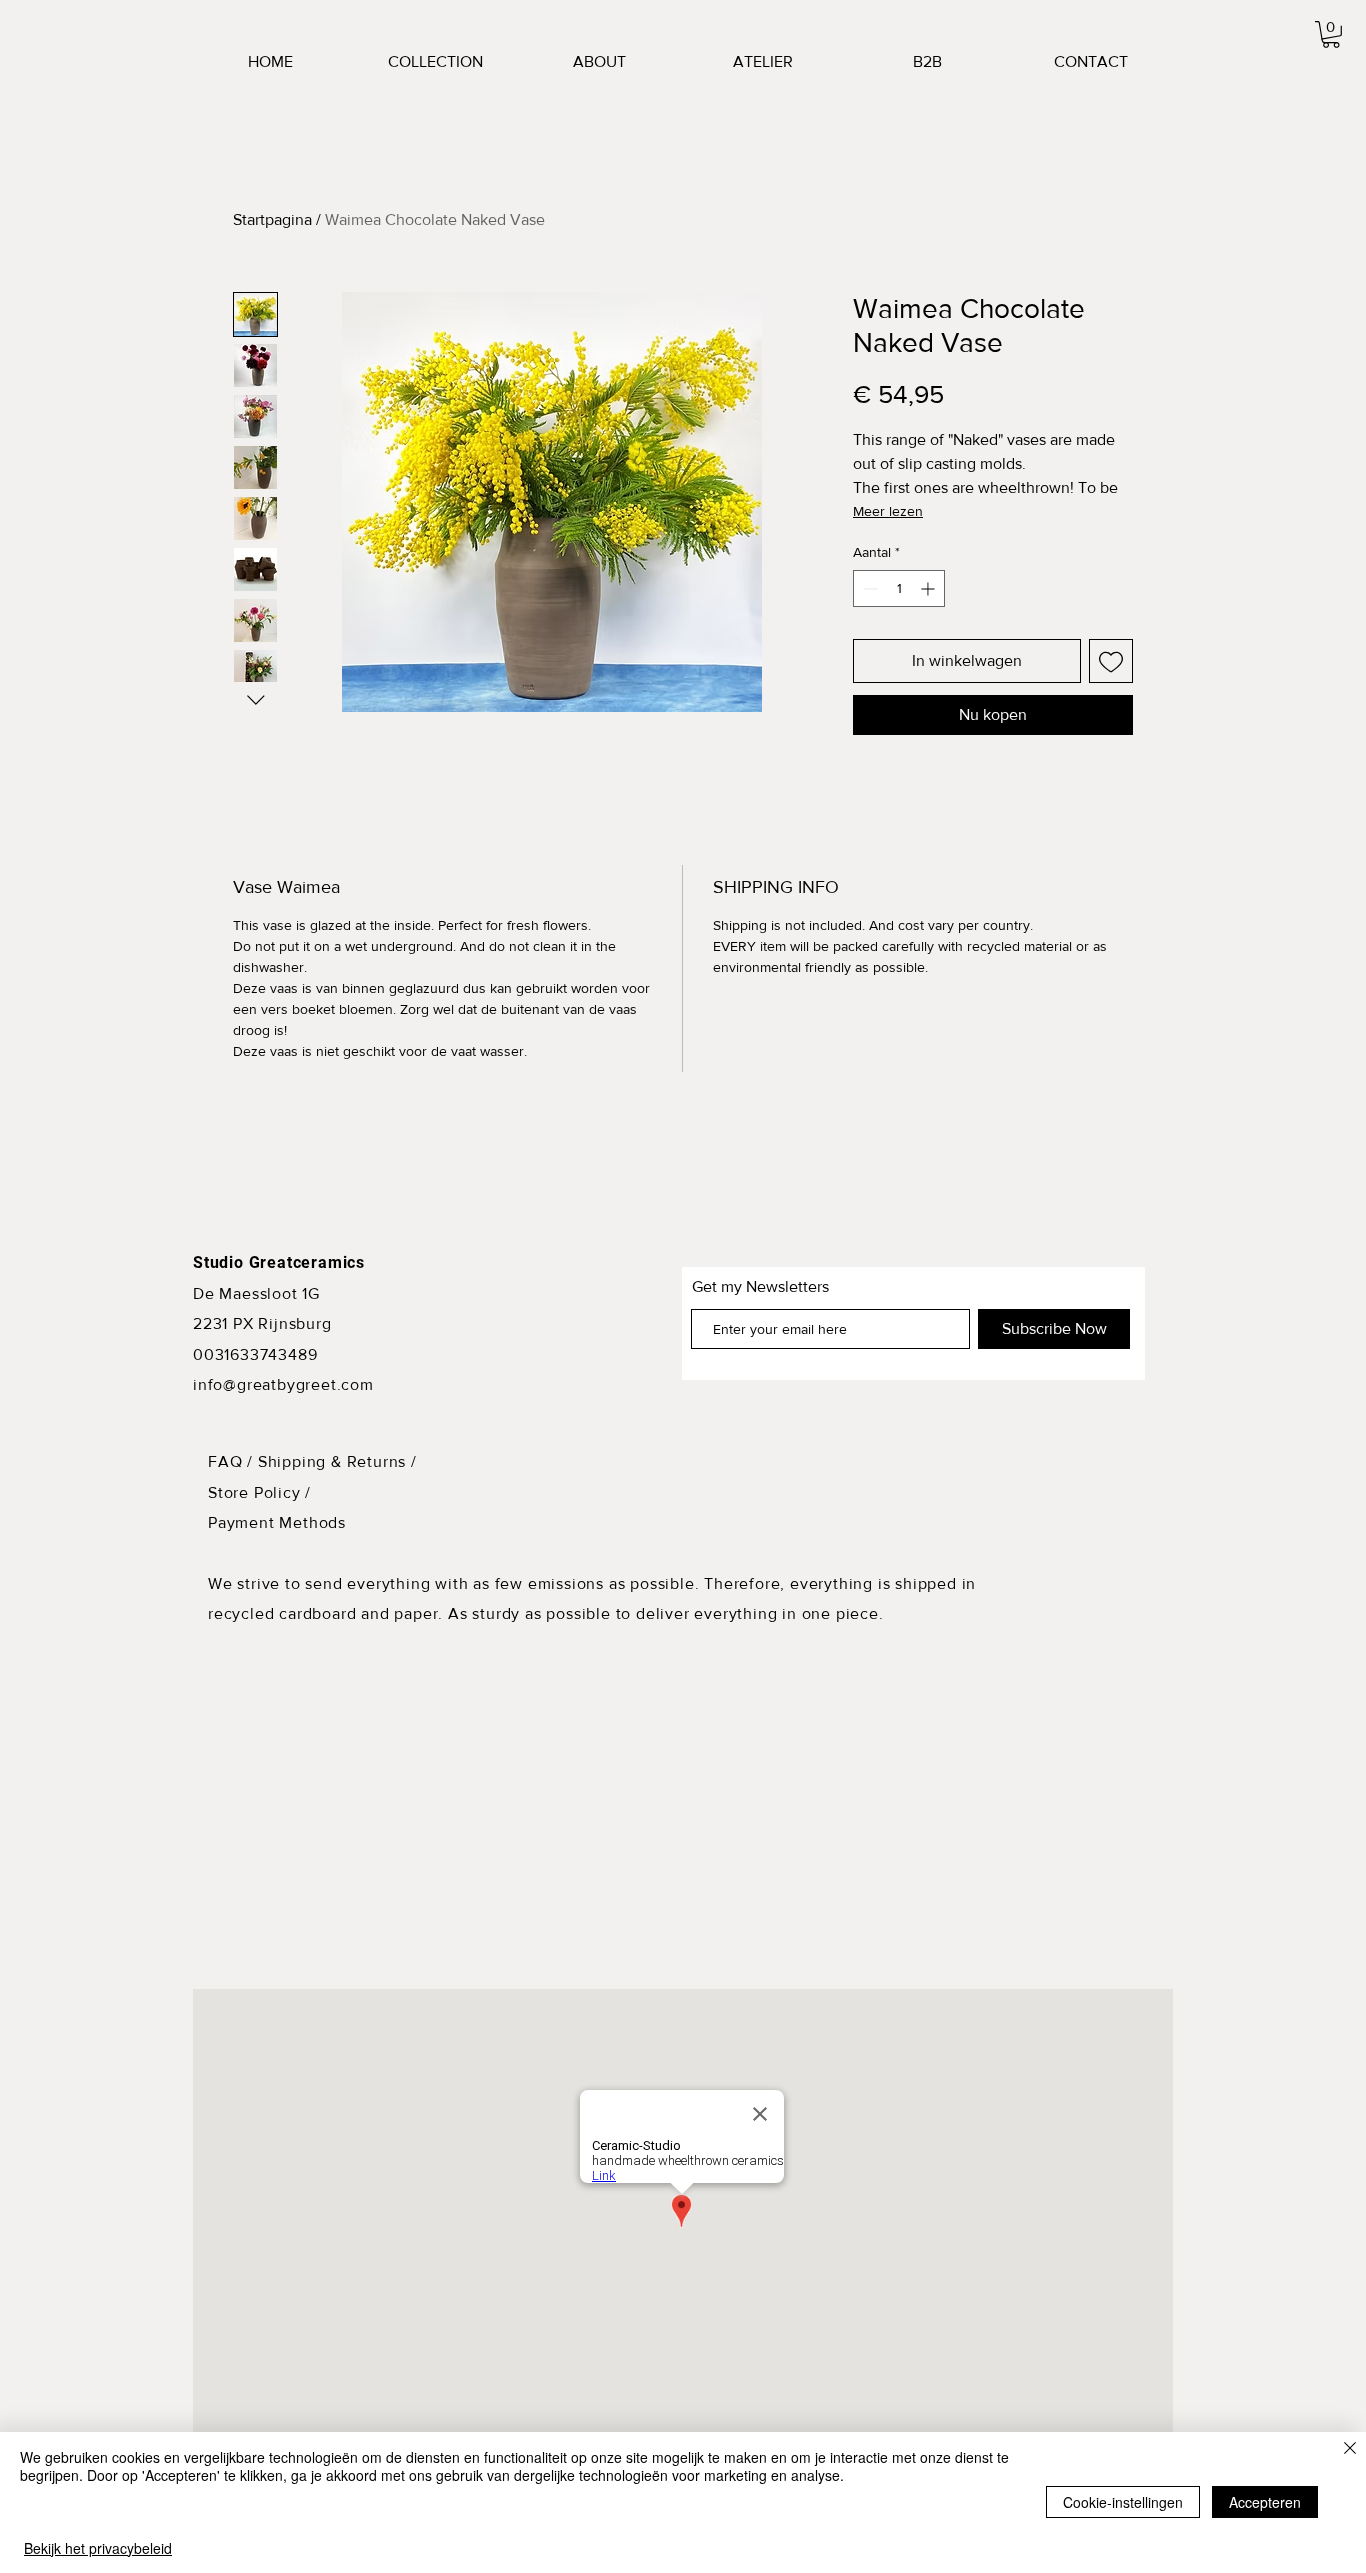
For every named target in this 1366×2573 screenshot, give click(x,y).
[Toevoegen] (1111, 661)
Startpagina (272, 219)
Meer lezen (888, 511)
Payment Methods (277, 1522)
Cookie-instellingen (1123, 2502)
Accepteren (1265, 2502)
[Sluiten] (1350, 2449)
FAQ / (233, 1461)
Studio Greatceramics (279, 1262)
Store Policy (256, 1492)
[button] (1331, 34)
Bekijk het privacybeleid (98, 2548)
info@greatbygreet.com (283, 1384)
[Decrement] (868, 588)
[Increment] (929, 588)
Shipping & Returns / (337, 1461)
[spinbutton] (899, 588)
